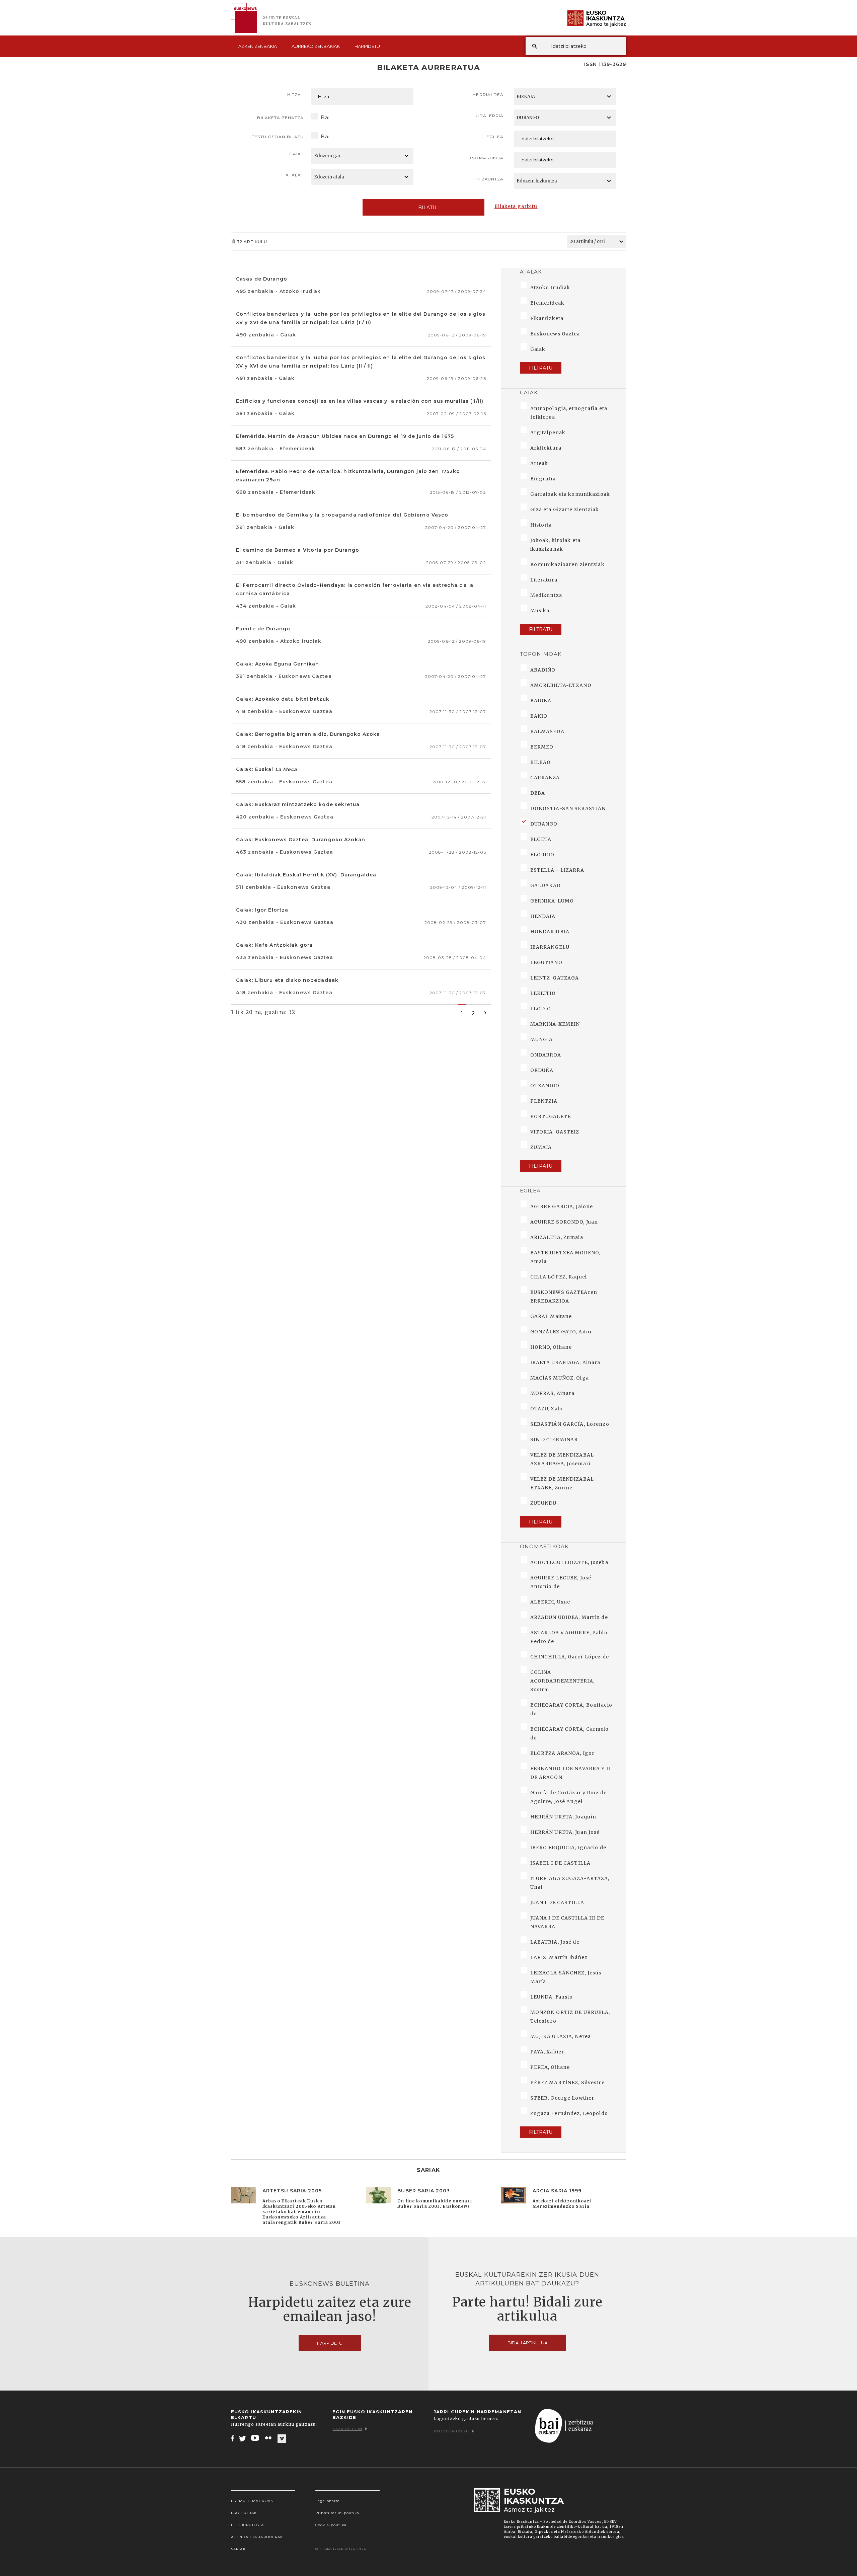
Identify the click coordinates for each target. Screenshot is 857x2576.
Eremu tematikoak (252, 2501)
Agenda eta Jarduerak (257, 2537)
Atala (293, 175)
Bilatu (427, 208)
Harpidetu (367, 46)
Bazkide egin (347, 2429)
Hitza (294, 95)
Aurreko (316, 46)
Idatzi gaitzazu (451, 2431)
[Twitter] (243, 2438)
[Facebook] (232, 2438)
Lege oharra (328, 2501)
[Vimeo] (282, 2438)
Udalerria (490, 116)
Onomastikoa (485, 158)
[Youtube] (256, 2438)
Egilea (495, 137)
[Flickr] (269, 2438)
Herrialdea (488, 95)
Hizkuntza (490, 179)
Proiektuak (244, 2513)
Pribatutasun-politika (337, 2513)
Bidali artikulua (527, 2343)
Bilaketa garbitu (516, 206)
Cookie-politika (331, 2525)
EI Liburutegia (247, 2525)
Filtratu (541, 368)
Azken (258, 46)
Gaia (295, 154)
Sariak (238, 2549)
